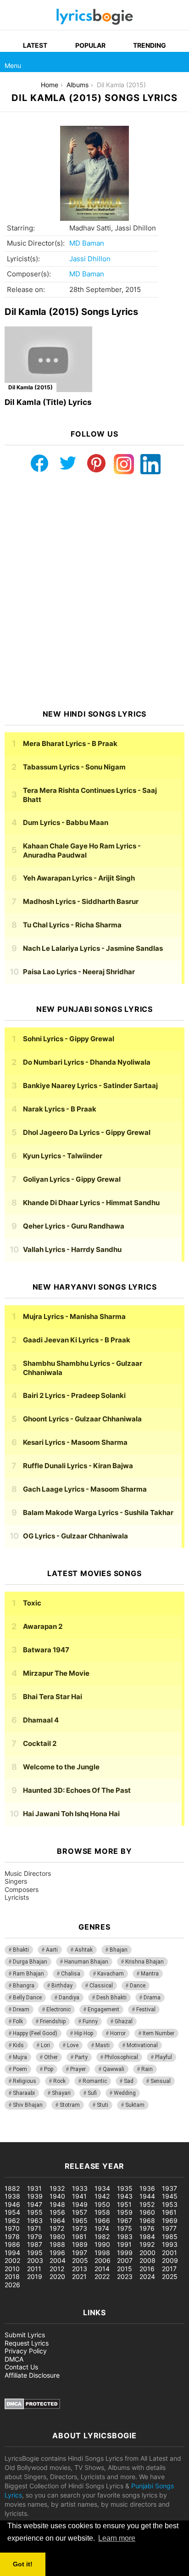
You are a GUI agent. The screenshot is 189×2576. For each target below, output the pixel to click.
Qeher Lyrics (74, 1226)
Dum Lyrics (66, 822)
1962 (12, 2220)
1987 (35, 2244)
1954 (12, 2212)
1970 (12, 2228)
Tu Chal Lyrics (72, 925)
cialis (45, 2137)
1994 (12, 2253)
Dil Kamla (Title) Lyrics (48, 402)
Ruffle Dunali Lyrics (78, 1466)
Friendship (53, 2021)
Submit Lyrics (25, 2335)
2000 (147, 2253)
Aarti (52, 1950)
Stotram (70, 2105)
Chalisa (71, 1974)
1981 (79, 2236)
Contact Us (21, 2367)
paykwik (131, 2137)
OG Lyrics (75, 1536)
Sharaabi (24, 2093)
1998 (102, 2253)
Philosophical (121, 2057)
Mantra (150, 1974)
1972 (57, 2228)
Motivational (142, 2045)
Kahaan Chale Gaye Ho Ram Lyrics (82, 850)
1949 (80, 2204)
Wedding (125, 2093)
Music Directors (28, 1873)
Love (73, 2045)
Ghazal (124, 2021)
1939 (35, 2196)
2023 (125, 2276)
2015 (125, 2269)
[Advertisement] (94, 592)
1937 (170, 2188)
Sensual (161, 2081)
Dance (138, 1986)
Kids (18, 2045)
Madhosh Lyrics (81, 901)
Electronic (58, 2009)
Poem (20, 2069)
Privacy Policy (26, 2351)
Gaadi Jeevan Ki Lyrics (77, 1340)
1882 (12, 2188)
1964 (57, 2220)
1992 (147, 2244)
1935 (125, 2188)
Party (81, 2057)
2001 (170, 2253)
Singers (16, 1881)
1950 (102, 2204)
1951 (124, 2204)
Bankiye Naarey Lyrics (90, 1086)
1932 (57, 2188)
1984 (147, 2236)
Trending (150, 45)
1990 (102, 2244)
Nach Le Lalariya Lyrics (93, 948)
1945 (170, 2196)
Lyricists (17, 1897)
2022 (102, 2276)
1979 (35, 2236)
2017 (169, 2269)
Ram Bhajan (28, 1974)
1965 (80, 2220)
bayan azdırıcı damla (85, 2137)
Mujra (20, 2057)
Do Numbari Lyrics (87, 1062)
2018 (12, 2276)
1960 (147, 2212)
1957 (80, 2212)
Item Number (158, 2033)
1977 (169, 2228)
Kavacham (111, 1974)
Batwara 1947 (46, 1650)
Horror (118, 2033)
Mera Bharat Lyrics (70, 744)
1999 (125, 2253)
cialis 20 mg (18, 2137)
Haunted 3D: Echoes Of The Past (77, 1790)
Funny (90, 2021)
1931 (34, 2188)
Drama (152, 1998)
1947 (35, 2204)
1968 (147, 2220)
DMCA (14, 2359)
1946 (12, 2204)
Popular (90, 45)
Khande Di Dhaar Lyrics (91, 1203)
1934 (102, 2188)
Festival (146, 2009)
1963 (35, 2220)
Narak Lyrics (60, 1109)
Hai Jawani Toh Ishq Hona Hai (71, 1814)
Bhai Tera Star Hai (53, 1697)
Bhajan (119, 1950)
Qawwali (114, 2069)
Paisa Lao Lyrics (79, 972)
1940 (57, 2196)
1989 (80, 2244)
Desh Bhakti (111, 1998)
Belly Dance (27, 1998)
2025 (170, 2276)
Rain (147, 2069)
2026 (12, 2285)
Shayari (61, 2093)
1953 (170, 2204)
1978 (12, 2236)
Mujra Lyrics (74, 1316)
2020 (57, 2276)
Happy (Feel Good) (35, 2033)
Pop (49, 2069)
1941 (79, 2196)
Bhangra (24, 1986)
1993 (170, 2244)
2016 (147, 2269)
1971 (34, 2228)
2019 (35, 2276)
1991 (124, 2244)
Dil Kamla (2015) (31, 387)
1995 (35, 2253)
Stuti (103, 2105)
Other (51, 2057)
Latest (35, 45)
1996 (57, 2253)
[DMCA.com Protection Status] (32, 2407)
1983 (125, 2236)
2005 (80, 2260)
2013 (80, 2269)
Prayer (78, 2069)
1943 (125, 2196)
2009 (170, 2260)
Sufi (92, 2093)
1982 (102, 2236)
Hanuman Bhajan (86, 1962)
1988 (57, 2244)
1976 (147, 2228)
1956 (57, 2212)
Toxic (32, 1603)
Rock (59, 2081)
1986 (12, 2244)
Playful (164, 2057)
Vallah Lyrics (72, 1249)
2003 (35, 2260)
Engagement (103, 2009)
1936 (147, 2188)
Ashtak (84, 1950)
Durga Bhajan (30, 1962)
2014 (102, 2269)
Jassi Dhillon (90, 259)
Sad (129, 2081)
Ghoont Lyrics (82, 1419)
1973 (80, 2228)
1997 (80, 2253)
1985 (170, 2236)
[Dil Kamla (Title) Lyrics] (48, 359)
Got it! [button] (23, 2564)
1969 (170, 2220)
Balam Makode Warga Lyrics (98, 1512)
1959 (125, 2212)
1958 (102, 2212)
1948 (57, 2204)
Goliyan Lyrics (72, 1179)
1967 (125, 2220)
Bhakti (21, 1950)
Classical (101, 1986)
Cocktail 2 (40, 1743)
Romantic (95, 2081)
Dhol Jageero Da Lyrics (87, 1132)
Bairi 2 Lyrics (74, 1395)
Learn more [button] (117, 2538)
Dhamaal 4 (41, 1720)
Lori (45, 2045)
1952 (147, 2204)
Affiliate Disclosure (32, 2375)
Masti (103, 2045)
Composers (22, 1889)
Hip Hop (84, 2033)
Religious (25, 2081)
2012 (57, 2269)
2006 (103, 2260)
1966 (102, 2220)
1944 (147, 2196)
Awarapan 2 (43, 1626)
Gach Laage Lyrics (85, 1489)
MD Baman (87, 243)
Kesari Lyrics (75, 1442)
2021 (79, 2276)
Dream (21, 2009)
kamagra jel (163, 2137)
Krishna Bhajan (145, 1962)
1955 (35, 2212)
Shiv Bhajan (28, 2105)
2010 (12, 2269)
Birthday (62, 1986)
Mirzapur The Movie (56, 1673)
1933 (80, 2188)
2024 (147, 2276)
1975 (125, 2228)
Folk (18, 2021)
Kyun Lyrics (63, 1156)
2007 (125, 2260)
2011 (34, 2269)
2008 (147, 2260)
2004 (58, 2260)
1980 (57, 2236)
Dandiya (69, 1998)
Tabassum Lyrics (74, 767)
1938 (12, 2196)
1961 (169, 2212)
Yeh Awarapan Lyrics (79, 878)
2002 (12, 2260)
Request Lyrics (27, 2343)
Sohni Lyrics (69, 1039)
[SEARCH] (179, 62)
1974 (102, 2228)
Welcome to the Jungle (61, 1767)
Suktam (135, 2105)
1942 (102, 2196)
